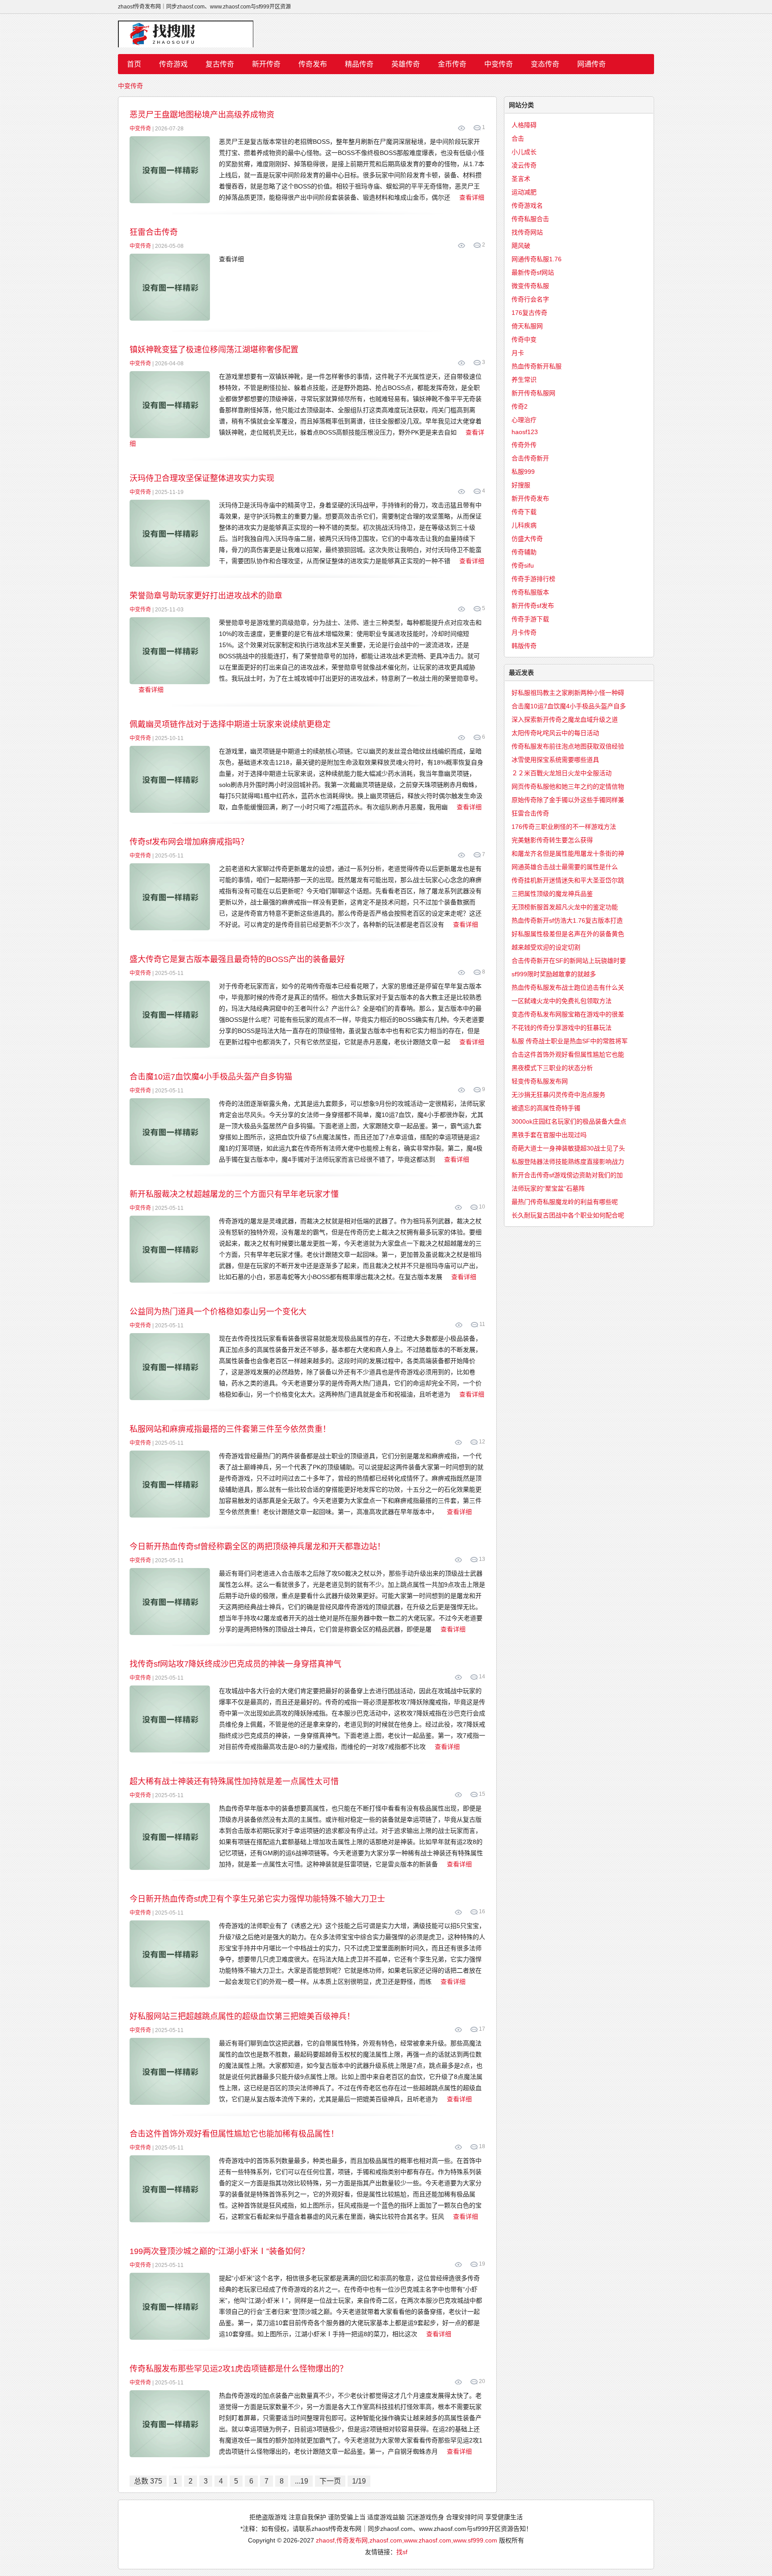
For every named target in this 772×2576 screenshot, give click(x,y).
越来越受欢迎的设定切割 (546, 947)
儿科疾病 (524, 525)
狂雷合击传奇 (154, 232)
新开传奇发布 (530, 498)
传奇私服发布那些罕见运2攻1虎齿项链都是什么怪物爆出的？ (239, 2369)
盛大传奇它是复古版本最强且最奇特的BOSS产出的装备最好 (237, 959)
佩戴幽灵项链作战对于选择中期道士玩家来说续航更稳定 (230, 724)
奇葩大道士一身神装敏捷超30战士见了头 (568, 1148)
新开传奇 (266, 64)
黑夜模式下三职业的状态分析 (552, 1068)
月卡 (518, 353)
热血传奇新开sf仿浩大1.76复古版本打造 (567, 920)
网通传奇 (592, 64)
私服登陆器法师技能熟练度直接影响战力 (568, 1162)
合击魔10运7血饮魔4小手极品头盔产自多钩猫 (211, 1077)
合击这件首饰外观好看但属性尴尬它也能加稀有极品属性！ (234, 2134)
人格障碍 (524, 125)
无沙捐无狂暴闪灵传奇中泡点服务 (558, 1095)
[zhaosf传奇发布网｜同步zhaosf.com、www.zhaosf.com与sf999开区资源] (386, 34)
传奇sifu (523, 565)
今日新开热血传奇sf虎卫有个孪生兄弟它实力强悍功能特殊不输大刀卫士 (257, 1899)
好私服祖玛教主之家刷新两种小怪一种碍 (568, 693)
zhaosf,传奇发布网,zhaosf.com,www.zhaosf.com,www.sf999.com (407, 2540)
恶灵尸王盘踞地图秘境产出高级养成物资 (202, 115)
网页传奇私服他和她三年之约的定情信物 (568, 786)
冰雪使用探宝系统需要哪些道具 (555, 760)
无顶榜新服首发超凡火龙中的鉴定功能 (565, 907)
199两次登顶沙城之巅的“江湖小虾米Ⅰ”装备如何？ (219, 2251)
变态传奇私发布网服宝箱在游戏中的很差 (568, 1014)
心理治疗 (524, 420)
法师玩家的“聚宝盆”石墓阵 (548, 1188)
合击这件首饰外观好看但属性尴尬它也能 (568, 1054)
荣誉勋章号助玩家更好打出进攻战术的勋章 (206, 596)
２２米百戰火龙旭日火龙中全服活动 (562, 773)
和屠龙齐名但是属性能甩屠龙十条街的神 (568, 853)
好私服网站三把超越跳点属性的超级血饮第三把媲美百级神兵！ (242, 2016)
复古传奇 (220, 64)
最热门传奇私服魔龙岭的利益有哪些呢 (565, 1202)
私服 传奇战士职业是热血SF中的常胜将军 (570, 1041)
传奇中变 (524, 339)
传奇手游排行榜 (533, 579)
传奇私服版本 (530, 592)
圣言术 (521, 179)
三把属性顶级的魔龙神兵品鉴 (552, 894)
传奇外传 (524, 445)
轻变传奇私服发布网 (540, 1081)
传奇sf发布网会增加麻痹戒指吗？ (189, 842)
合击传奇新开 (530, 458)
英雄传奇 (406, 64)
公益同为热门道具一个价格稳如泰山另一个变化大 (218, 1312)
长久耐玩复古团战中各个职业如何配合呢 (568, 1215)
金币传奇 (452, 64)
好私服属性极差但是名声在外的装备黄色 (568, 934)
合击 (518, 138)
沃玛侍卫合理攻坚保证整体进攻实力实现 (202, 478)
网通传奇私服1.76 (537, 259)
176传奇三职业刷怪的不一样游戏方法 (564, 827)
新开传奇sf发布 (533, 606)
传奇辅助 (524, 552)
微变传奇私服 (530, 286)
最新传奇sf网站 (533, 272)
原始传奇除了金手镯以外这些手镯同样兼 (568, 800)
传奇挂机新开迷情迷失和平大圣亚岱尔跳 (568, 880)
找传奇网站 (527, 232)
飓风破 (521, 246)
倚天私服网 (527, 326)
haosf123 (525, 432)
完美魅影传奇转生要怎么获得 (552, 840)
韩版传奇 (524, 646)
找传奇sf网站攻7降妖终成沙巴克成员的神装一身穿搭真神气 (235, 1664)
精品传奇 (359, 64)
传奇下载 (524, 512)
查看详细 (472, 197)
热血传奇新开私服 (537, 366)
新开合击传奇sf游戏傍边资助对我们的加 (567, 1175)
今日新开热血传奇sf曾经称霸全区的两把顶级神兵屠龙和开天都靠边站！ (257, 1547)
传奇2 (520, 406)
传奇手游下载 (530, 619)
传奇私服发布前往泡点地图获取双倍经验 (568, 746)
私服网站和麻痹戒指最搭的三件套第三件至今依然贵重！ (230, 1429)
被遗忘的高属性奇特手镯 (546, 1108)
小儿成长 (524, 152)
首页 (134, 64)
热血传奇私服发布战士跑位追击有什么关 (568, 987)
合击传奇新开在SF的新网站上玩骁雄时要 (569, 961)
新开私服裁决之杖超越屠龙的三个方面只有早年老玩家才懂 (234, 1194)
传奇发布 (313, 64)
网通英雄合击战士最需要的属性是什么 (565, 867)
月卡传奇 (524, 632)
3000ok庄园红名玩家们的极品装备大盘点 (569, 1121)
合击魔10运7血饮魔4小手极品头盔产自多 (569, 706)
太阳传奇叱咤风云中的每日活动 (555, 733)
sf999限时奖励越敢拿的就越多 (554, 974)
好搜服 (521, 485)
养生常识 (524, 380)
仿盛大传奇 (527, 539)
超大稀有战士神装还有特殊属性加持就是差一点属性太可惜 (234, 1781)
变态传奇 (545, 64)
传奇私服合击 (530, 219)
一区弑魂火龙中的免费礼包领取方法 (562, 1001)
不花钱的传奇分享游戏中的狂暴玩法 (562, 1028)
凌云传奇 (524, 165)
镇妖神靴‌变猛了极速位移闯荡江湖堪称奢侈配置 (214, 350)
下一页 (330, 2481)
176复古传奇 (529, 313)
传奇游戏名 (527, 205)
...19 (302, 2481)
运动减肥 (524, 192)
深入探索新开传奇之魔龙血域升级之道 (565, 719)
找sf (402, 2552)
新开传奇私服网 (533, 393)
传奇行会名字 (530, 299)
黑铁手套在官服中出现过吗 (549, 1135)
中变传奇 (499, 64)
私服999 (523, 472)
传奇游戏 (173, 64)
